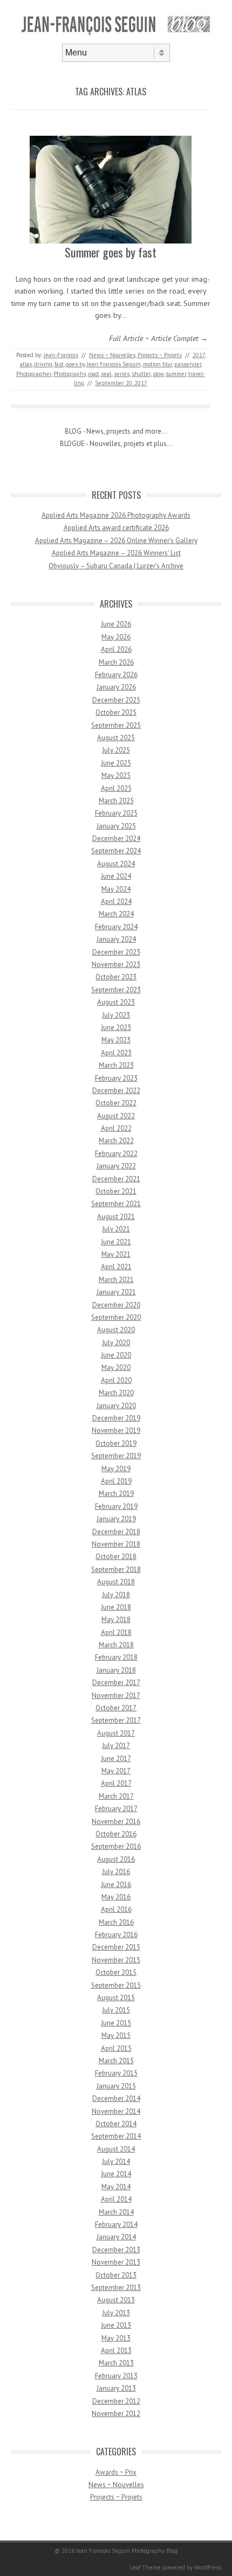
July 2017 (116, 1746)
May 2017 (116, 1771)
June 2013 (116, 2325)
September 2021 (116, 1204)
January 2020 (116, 1406)
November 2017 (116, 1696)
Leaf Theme (145, 2567)
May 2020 (116, 1367)
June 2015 (116, 2023)
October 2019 (116, 1443)
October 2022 (116, 1103)
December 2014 (116, 2098)
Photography (70, 374)
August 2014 (116, 2149)
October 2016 (116, 1834)
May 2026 (116, 637)
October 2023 (116, 977)
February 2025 (116, 813)
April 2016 (116, 1909)
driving (43, 364)
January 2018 (116, 1670)
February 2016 (116, 1935)
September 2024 (116, 851)
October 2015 (116, 1972)
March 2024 (116, 914)
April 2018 (116, 1632)
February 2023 (116, 1078)
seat (106, 374)
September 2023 (116, 990)
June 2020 (116, 1355)
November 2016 (116, 1822)
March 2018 (116, 1645)
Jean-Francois (61, 355)
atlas (26, 364)
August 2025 (116, 738)
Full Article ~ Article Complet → (158, 338)
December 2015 (116, 1947)
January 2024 (116, 939)
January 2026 (116, 687)
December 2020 (116, 1305)
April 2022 (116, 1128)
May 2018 (116, 1620)
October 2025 (116, 712)
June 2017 (116, 1759)
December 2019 (116, 1418)
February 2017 (116, 1809)
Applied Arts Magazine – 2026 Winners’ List (116, 553)
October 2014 (116, 2124)
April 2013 (116, 2351)
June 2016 (116, 1885)
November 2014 (116, 2111)
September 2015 (116, 1985)
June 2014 (116, 2174)
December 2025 (116, 700)
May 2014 (116, 2187)
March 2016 (116, 1922)
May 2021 (116, 1254)
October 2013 (116, 2275)
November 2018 (116, 1544)
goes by (75, 364)
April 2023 (116, 1053)
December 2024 (116, 838)
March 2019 (116, 1494)
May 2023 (116, 1040)
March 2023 (116, 1065)
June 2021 (116, 1242)
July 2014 (116, 2161)
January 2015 (116, 2086)
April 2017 (116, 1783)
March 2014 (116, 2212)
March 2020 (116, 1393)
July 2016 (116, 1872)
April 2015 (116, 2048)
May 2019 (116, 1469)
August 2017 (116, 1733)
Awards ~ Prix (116, 2472)
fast (59, 364)
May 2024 (116, 889)
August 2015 (116, 1998)
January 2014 (116, 2237)
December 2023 (116, 952)
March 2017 (116, 1796)
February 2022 (116, 1154)
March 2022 (116, 1141)
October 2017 (116, 1708)
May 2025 (116, 775)
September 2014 (116, 2136)
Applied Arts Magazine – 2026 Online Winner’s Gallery (116, 541)
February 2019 (116, 1506)
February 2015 (116, 2073)
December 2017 (116, 1683)
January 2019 (116, 1519)
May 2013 (116, 2338)
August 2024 (116, 864)
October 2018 (116, 1557)
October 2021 (116, 1191)
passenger (188, 364)
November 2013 (116, 2262)
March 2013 (116, 2363)
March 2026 (116, 662)
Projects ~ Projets (160, 355)
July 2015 (116, 2010)
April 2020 (116, 1380)
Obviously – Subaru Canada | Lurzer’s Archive (116, 566)
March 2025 (116, 801)
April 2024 (116, 901)
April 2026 (116, 649)
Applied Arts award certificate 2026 (116, 528)
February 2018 (116, 1657)
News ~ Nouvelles (112, 355)
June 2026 (116, 624)
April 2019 (116, 1481)
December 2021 (116, 1179)
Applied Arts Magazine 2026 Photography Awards (116, 515)
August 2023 (116, 1002)
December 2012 (116, 2401)
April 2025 (116, 788)
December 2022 (116, 1091)
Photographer (34, 374)
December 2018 (116, 1532)
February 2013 (116, 2376)
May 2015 (116, 2035)
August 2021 (116, 1217)
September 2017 (116, 1720)
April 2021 (116, 1267)
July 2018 (116, 1595)
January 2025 (116, 826)
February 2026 (116, 675)
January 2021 (116, 1292)
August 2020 (116, 1330)
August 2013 (116, 2300)
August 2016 (116, 1859)
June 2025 (116, 763)
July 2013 (116, 2313)
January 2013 (116, 2388)
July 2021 (116, 1229)
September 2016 (116, 1846)
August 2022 (116, 1116)
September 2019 (116, 1456)
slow (158, 374)
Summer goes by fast (111, 252)
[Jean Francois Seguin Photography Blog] (116, 34)
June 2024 (116, 876)
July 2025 (116, 750)
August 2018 (116, 1582)
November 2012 (116, 2414)
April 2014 (116, 2199)
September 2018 (116, 1569)
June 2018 (116, 1607)
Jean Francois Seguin (114, 364)
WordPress (208, 2567)
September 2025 (116, 725)
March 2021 (116, 1280)
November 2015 (116, 1960)
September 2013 (116, 2288)
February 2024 (116, 927)
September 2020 (116, 1317)
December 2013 (116, 2250)
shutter (141, 374)
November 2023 (116, 965)
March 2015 (116, 2061)
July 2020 (116, 1343)
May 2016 (116, 1897)
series (122, 374)
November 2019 (116, 1430)
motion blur (158, 364)
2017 (199, 355)
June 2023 (116, 1028)
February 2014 (116, 2225)
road (93, 374)
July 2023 (116, 1015)
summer (176, 374)
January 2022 (116, 1166)
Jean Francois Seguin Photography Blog (127, 2551)
